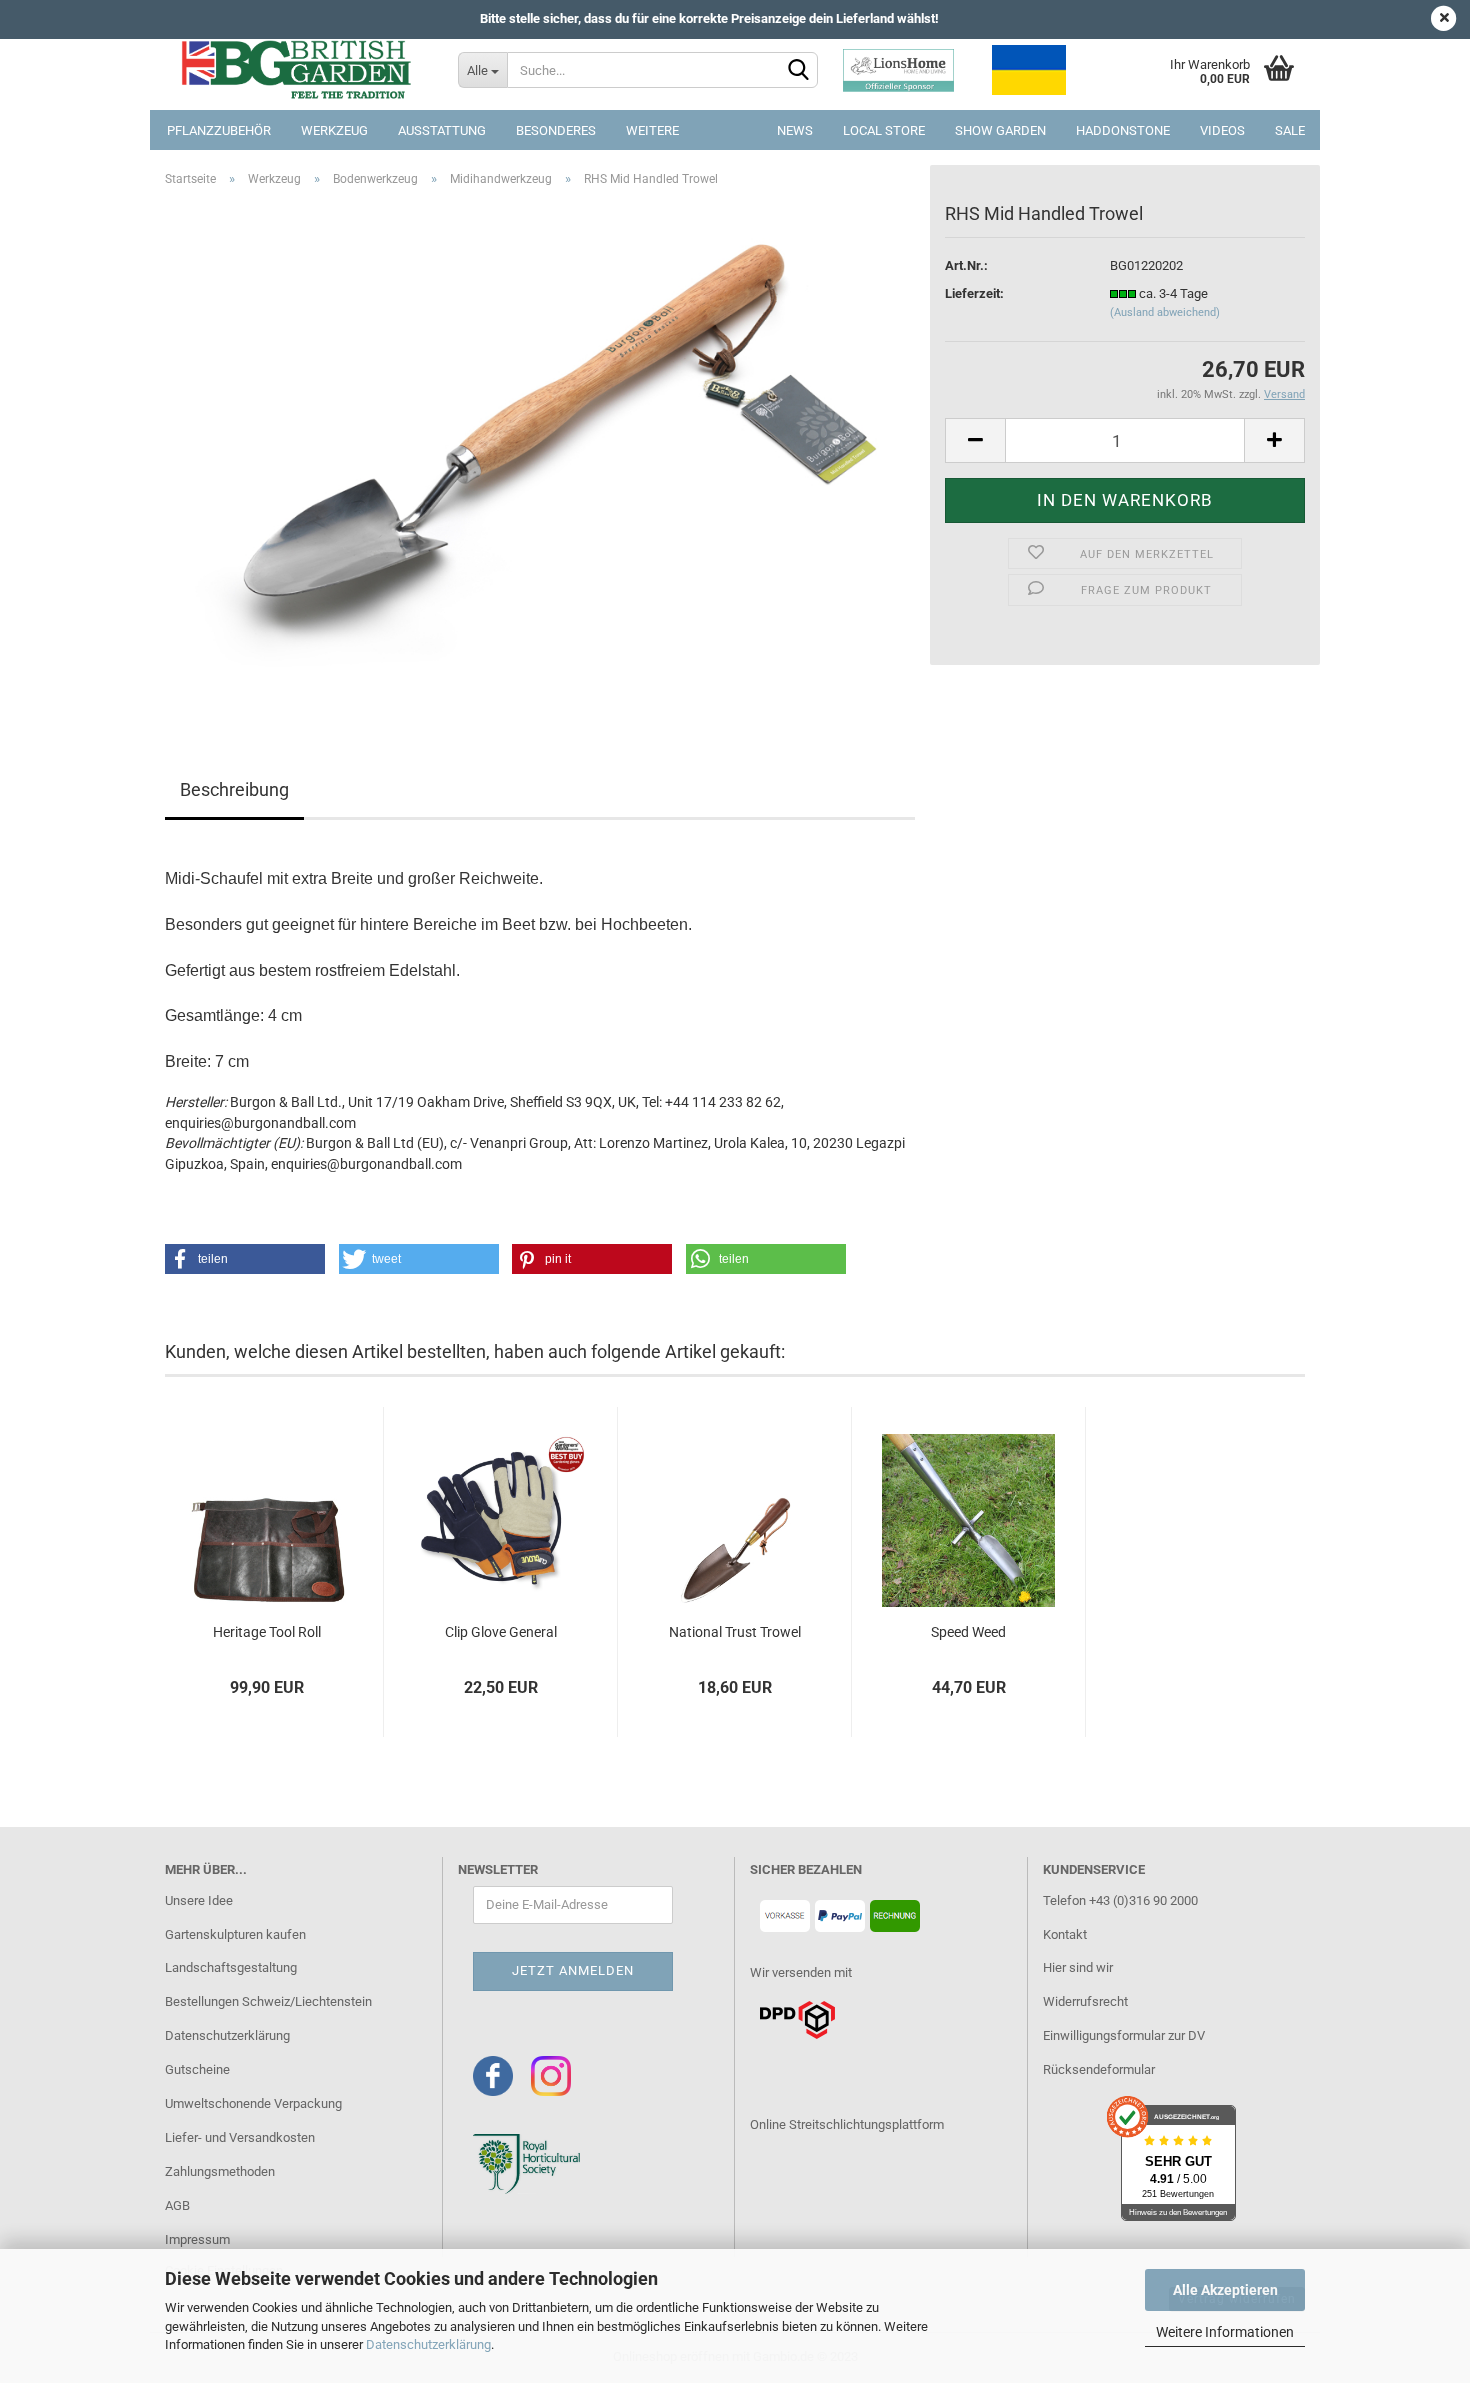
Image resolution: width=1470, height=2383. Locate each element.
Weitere (652, 130)
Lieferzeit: (974, 293)
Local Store (884, 130)
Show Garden (1000, 130)
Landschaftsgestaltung (231, 1967)
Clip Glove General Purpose (501, 1633)
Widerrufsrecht (1085, 2001)
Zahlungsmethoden (220, 2171)
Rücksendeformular (1099, 2069)
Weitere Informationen (1225, 2332)
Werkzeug (334, 130)
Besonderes (556, 130)
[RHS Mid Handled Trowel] (540, 453)
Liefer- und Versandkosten (240, 2137)
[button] (245, 1259)
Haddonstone (1123, 130)
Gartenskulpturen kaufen (235, 1934)
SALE (1290, 130)
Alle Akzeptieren (1225, 2290)
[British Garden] (296, 70)
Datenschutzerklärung (428, 2344)
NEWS (795, 130)
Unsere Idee (199, 1900)
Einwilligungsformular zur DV (1124, 2035)
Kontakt (1065, 1934)
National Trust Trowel (735, 1632)
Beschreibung (234, 789)
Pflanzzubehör (219, 130)
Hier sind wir (1078, 1967)
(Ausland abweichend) (1165, 312)
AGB (177, 2205)
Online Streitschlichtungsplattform (847, 2124)
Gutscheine (197, 2069)
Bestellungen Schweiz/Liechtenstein (268, 2001)
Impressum (197, 2239)
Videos (1222, 130)
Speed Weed (968, 1632)
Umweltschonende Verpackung (253, 2103)
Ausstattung (442, 130)
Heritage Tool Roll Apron (267, 1633)
